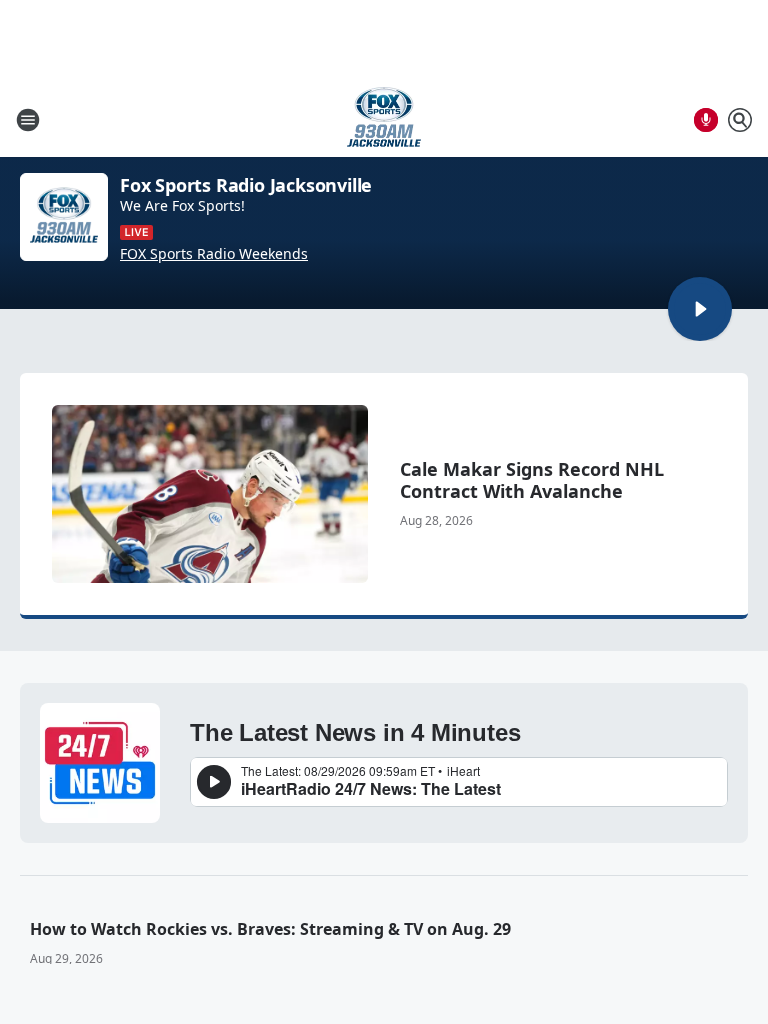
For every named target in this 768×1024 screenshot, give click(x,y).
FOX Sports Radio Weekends (214, 254)
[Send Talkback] (706, 120)
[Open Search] (740, 120)
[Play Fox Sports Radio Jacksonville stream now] (64, 217)
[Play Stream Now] (700, 309)
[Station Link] (384, 119)
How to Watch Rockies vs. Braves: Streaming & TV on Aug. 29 (270, 929)
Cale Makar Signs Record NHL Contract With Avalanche (532, 480)
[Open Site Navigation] (28, 120)
